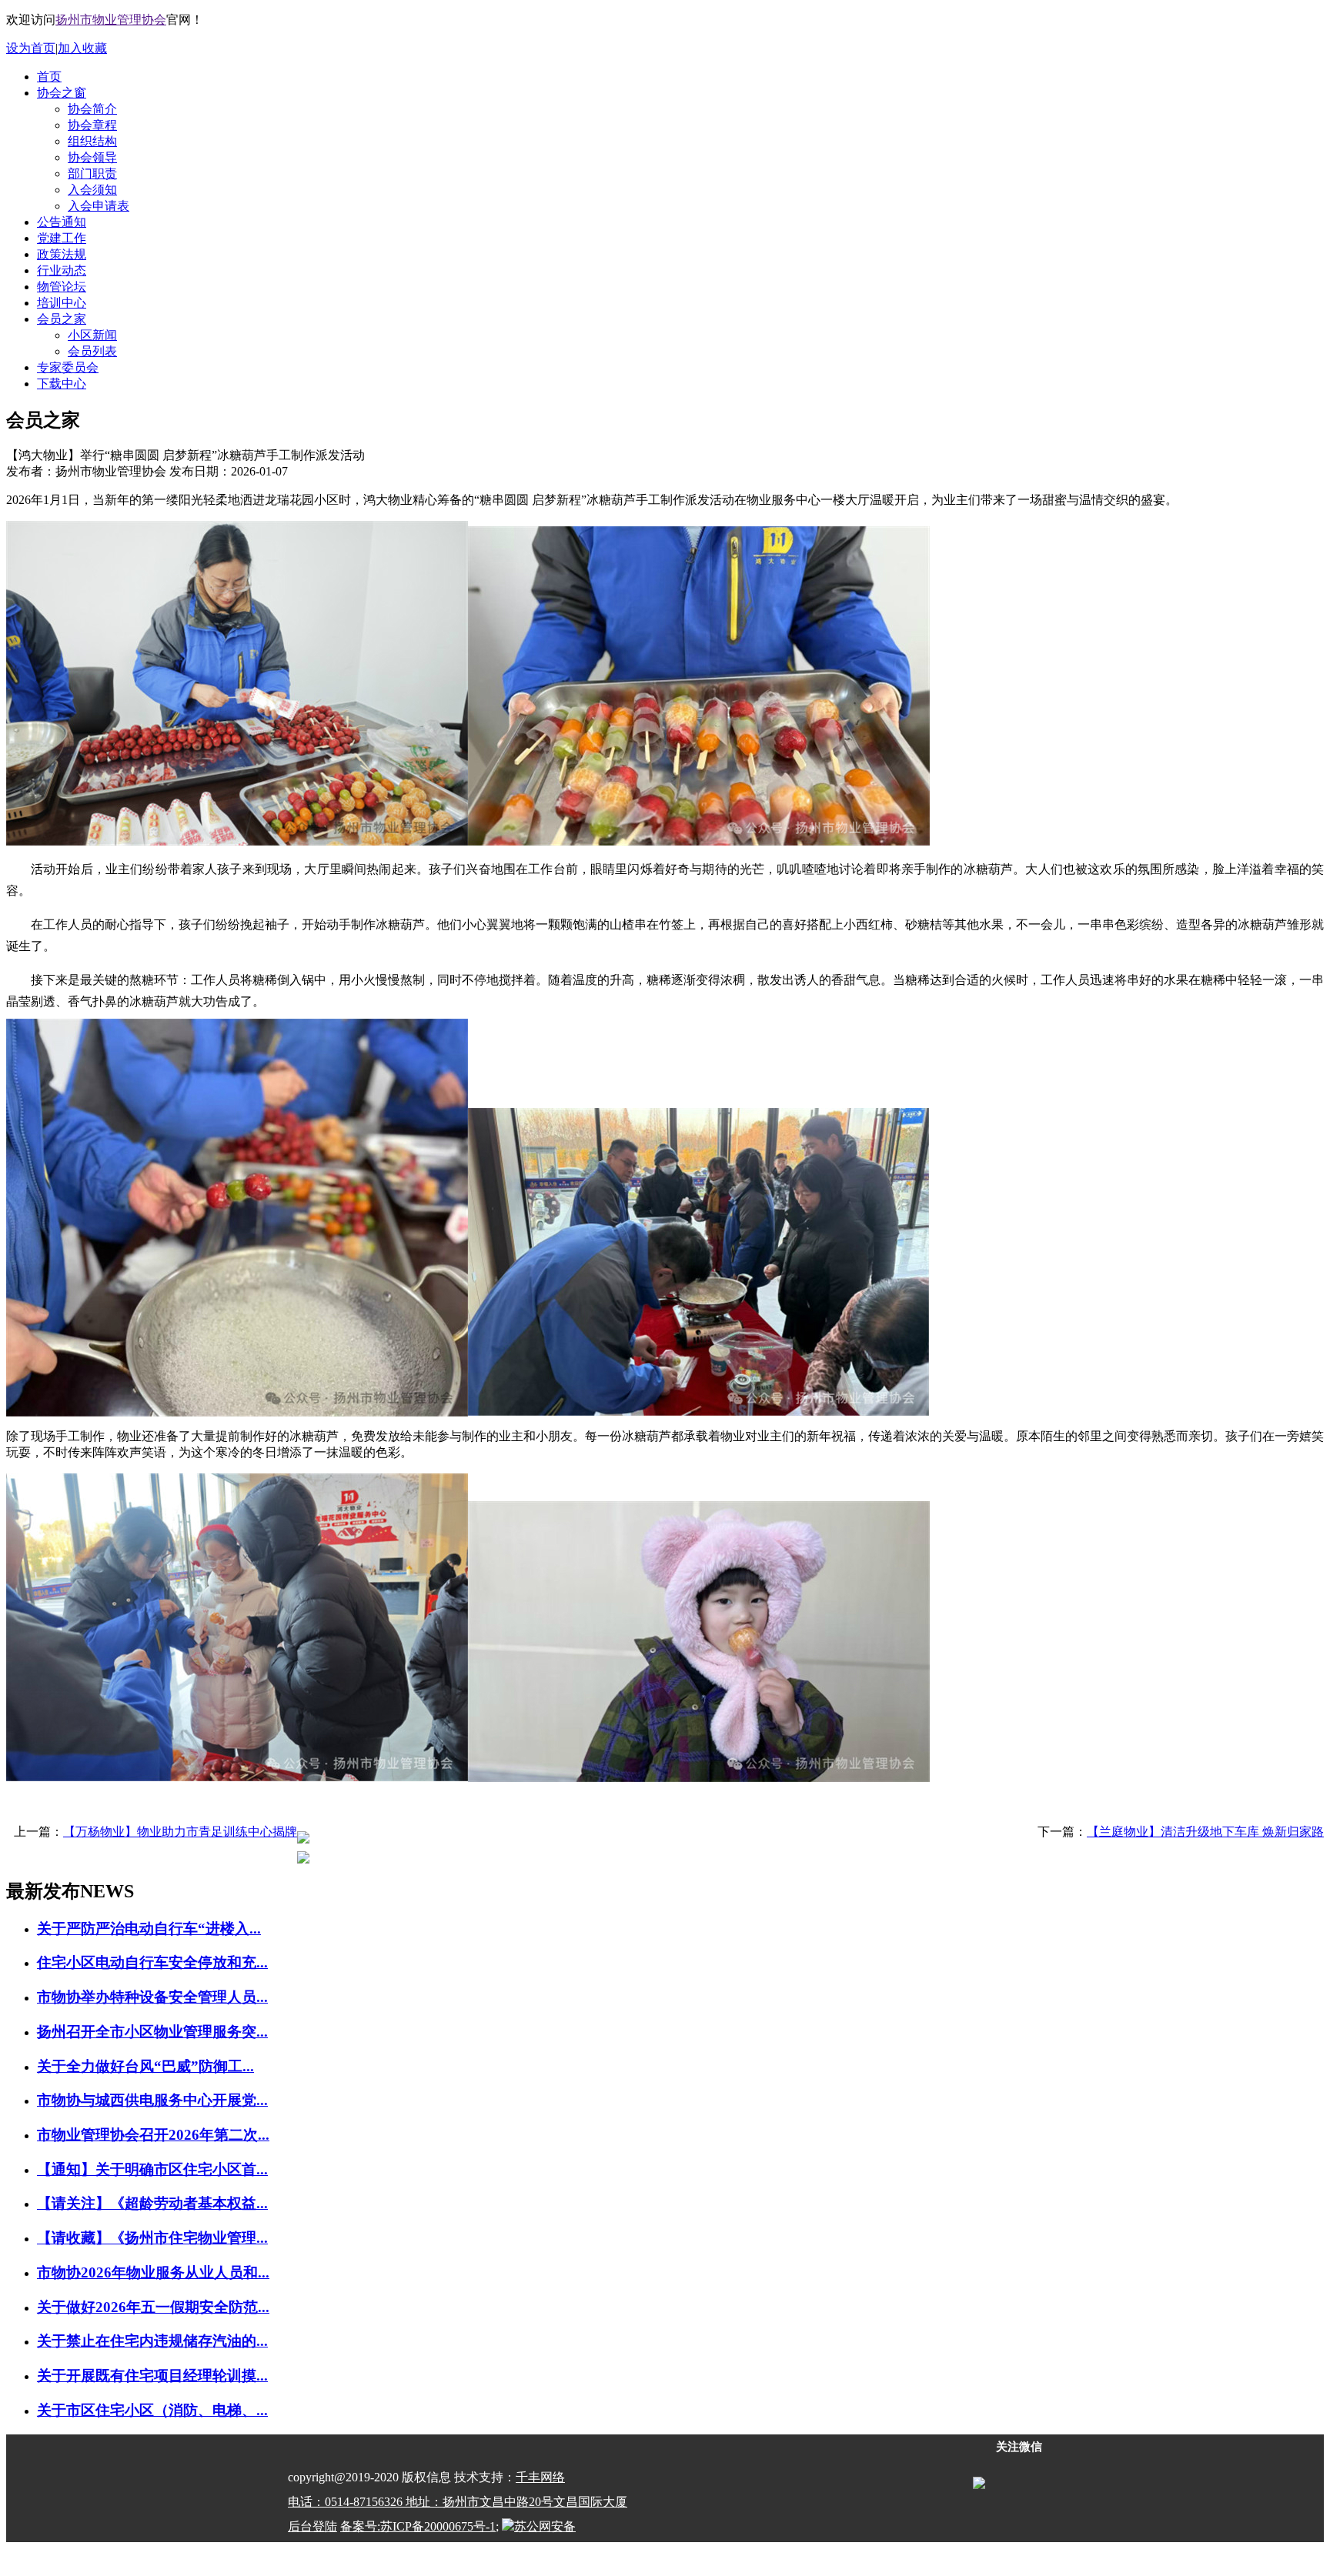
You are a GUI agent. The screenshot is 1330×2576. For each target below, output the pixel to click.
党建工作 (62, 238)
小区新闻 (92, 335)
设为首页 (31, 48)
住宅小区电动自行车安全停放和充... (152, 1962)
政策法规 (62, 254)
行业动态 (62, 270)
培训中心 (62, 303)
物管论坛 (62, 287)
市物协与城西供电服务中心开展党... (152, 2100)
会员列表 (92, 351)
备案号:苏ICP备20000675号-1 (418, 2526)
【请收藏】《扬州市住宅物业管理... (152, 2238)
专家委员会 (68, 367)
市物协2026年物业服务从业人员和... (153, 2272)
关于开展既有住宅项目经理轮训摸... (152, 2376)
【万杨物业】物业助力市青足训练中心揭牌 (180, 1832)
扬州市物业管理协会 (111, 20)
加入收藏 (82, 48)
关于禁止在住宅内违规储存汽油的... (152, 2341)
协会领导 (92, 157)
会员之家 (62, 319)
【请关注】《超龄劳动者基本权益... (152, 2203)
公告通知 (62, 222)
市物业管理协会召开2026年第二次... (153, 2135)
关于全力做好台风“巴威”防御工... (145, 2066)
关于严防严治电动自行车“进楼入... (149, 1929)
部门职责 (92, 174)
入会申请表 (99, 206)
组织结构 (92, 141)
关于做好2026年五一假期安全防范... (153, 2307)
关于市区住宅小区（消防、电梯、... (152, 2410)
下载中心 (62, 384)
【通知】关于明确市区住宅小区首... (152, 2169)
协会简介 (92, 109)
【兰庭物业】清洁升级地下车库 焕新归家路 (1205, 1832)
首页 (49, 77)
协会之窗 (62, 93)
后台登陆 (312, 2526)
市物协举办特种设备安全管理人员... (152, 1997)
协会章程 (92, 125)
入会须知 (92, 190)
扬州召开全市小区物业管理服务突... (152, 2032)
